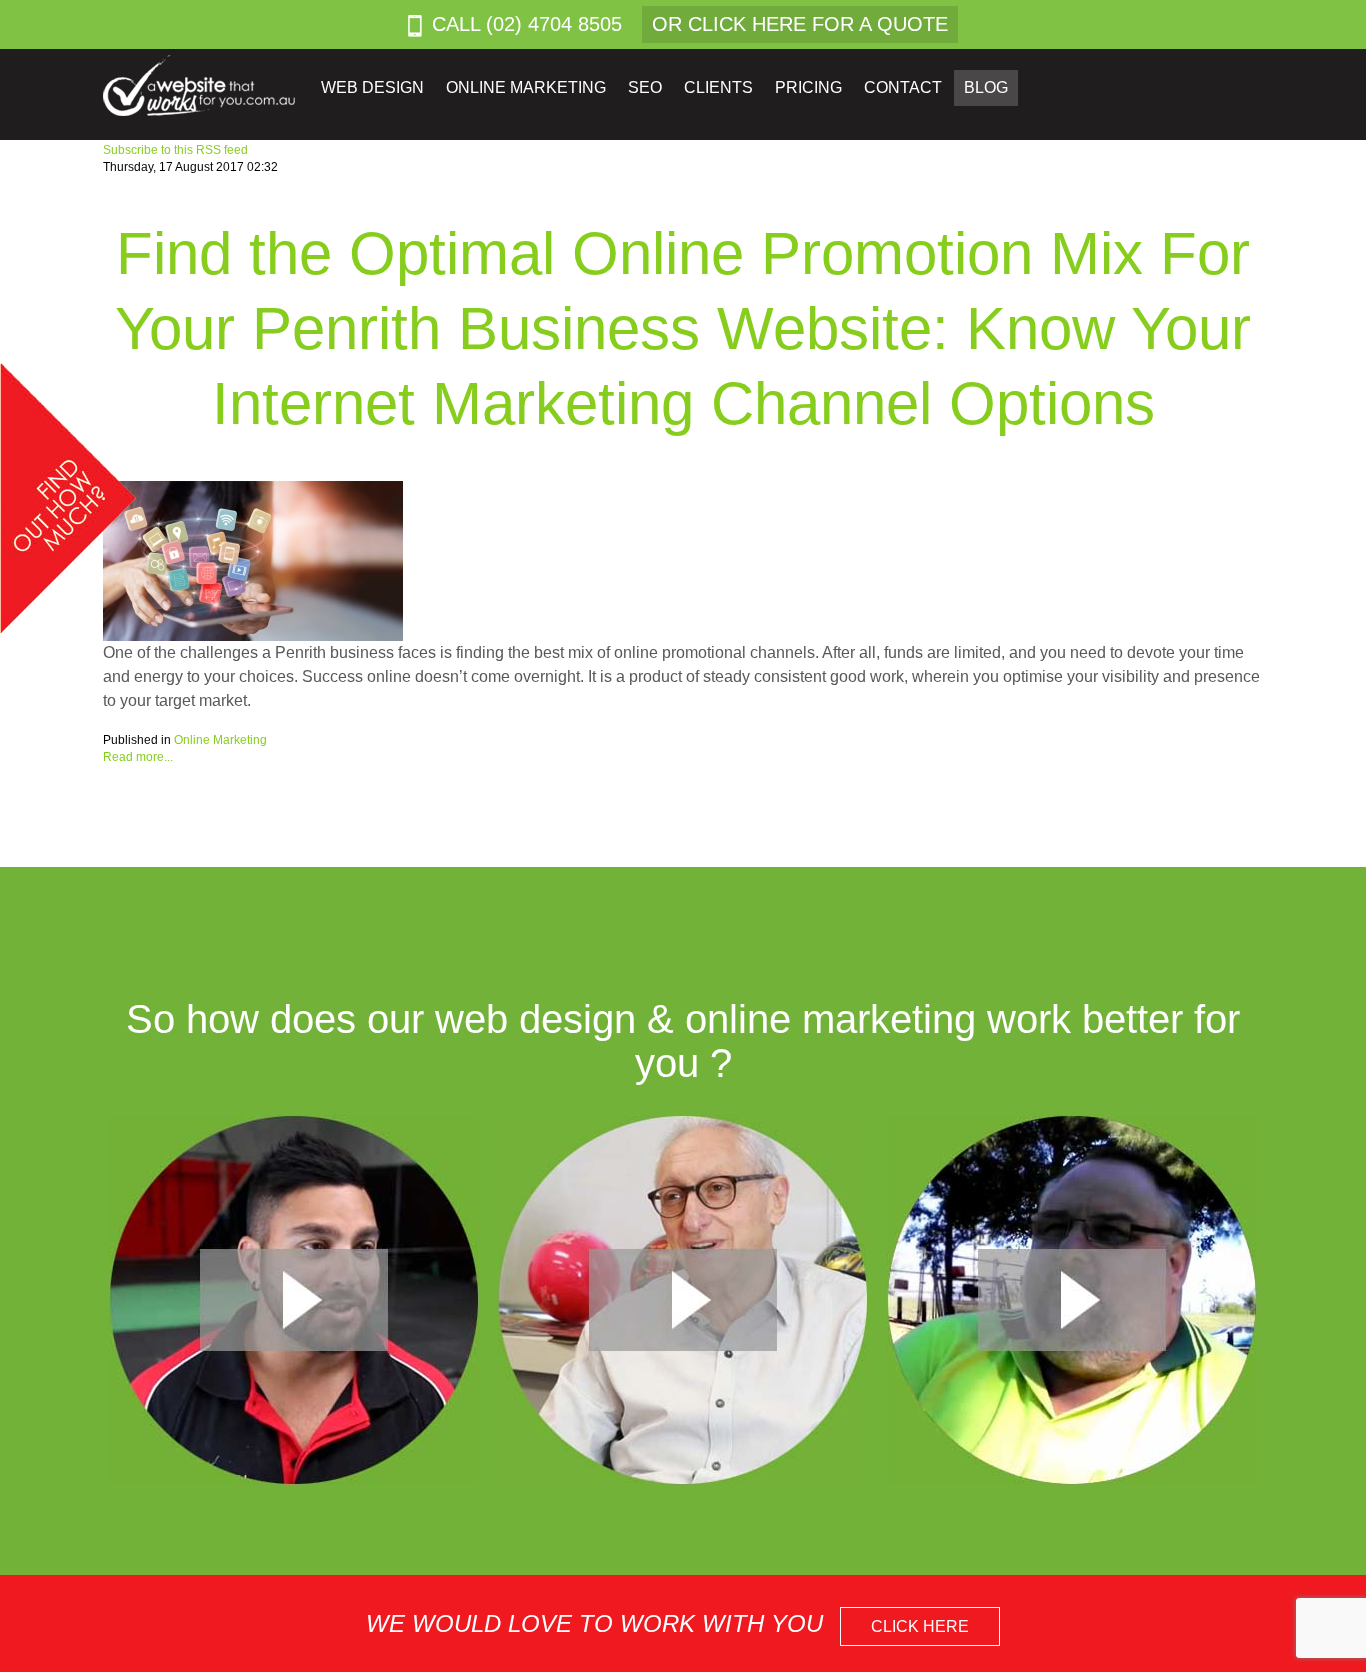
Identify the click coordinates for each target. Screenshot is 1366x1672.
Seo (645, 87)
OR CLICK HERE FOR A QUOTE (800, 24)
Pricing (808, 87)
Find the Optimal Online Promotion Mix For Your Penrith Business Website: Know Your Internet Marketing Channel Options (683, 328)
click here (920, 1626)
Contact (903, 87)
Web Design (372, 87)
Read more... (138, 757)
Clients (718, 87)
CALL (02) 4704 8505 (527, 24)
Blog (986, 87)
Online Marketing (526, 87)
